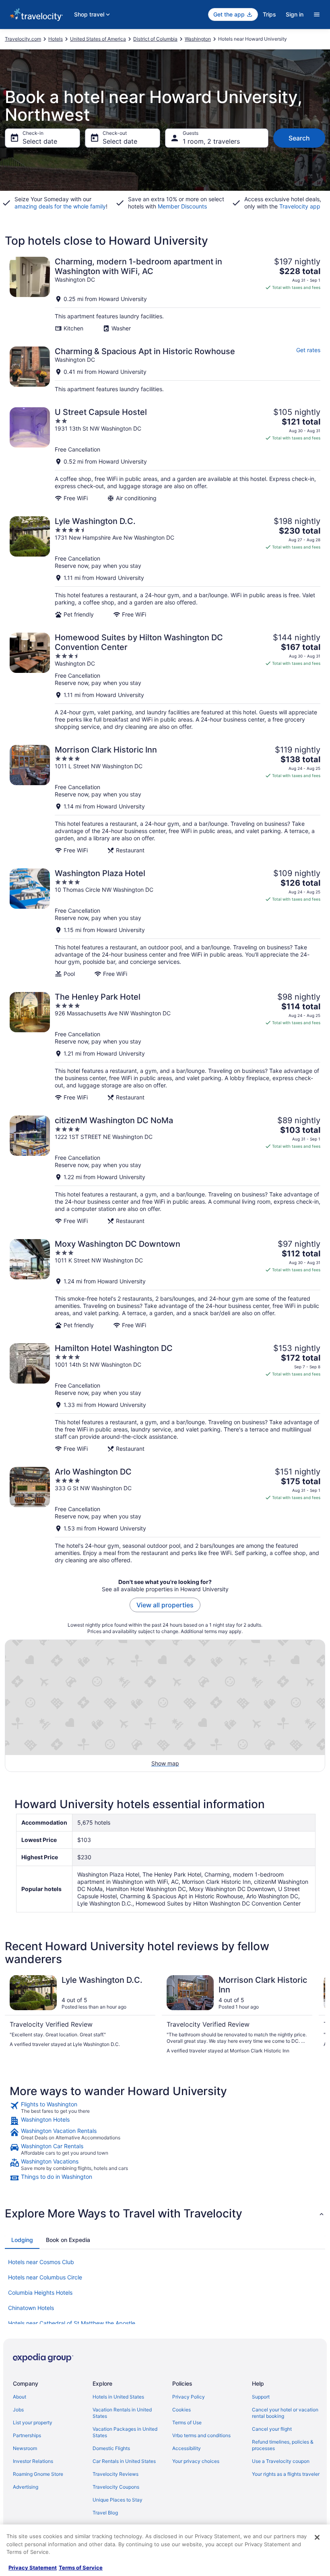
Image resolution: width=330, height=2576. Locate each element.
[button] (165, 2213)
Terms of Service (81, 2568)
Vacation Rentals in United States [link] (122, 2413)
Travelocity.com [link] (23, 39)
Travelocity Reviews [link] (115, 2474)
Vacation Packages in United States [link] (125, 2432)
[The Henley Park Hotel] (165, 1047)
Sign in (295, 14)
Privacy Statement (33, 2568)
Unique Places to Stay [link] (118, 2500)
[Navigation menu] (317, 14)
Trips (269, 14)
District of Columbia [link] (155, 39)
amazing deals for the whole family (60, 206)
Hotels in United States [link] (118, 2397)
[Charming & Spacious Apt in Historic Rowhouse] (165, 370)
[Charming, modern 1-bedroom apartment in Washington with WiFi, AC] (165, 294)
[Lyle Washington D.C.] (165, 567)
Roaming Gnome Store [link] (38, 2474)
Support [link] (261, 2397)
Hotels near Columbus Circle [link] (45, 2277)
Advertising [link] (26, 2487)
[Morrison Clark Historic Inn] (165, 799)
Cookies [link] (181, 2410)
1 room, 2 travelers (211, 141)
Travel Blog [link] (105, 2513)
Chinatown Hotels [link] (31, 2308)
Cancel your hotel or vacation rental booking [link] (285, 2413)
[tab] (22, 2240)
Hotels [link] (56, 39)
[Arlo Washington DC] (165, 1515)
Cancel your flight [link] (272, 2429)
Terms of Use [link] (187, 2422)
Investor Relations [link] (33, 2461)
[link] (165, 2108)
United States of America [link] (98, 39)
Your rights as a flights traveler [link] (286, 2474)
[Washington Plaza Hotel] (165, 923)
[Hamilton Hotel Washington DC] (165, 1398)
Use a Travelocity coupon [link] (281, 2461)
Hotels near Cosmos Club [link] (41, 2262)
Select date (40, 141)
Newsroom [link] (25, 2448)
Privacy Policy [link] (189, 2397)
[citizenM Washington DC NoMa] (165, 1170)
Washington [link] (198, 39)
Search (299, 138)
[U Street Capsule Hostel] (165, 455)
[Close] (317, 2537)
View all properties (165, 1605)
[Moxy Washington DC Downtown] (165, 1284)
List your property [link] (33, 2422)
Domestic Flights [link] (111, 2448)
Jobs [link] (18, 2410)
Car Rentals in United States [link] (124, 2461)
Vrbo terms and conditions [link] (201, 2435)
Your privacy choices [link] (196, 2461)
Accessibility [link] (187, 2448)
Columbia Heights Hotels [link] (40, 2292)
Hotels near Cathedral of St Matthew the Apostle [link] (72, 2323)
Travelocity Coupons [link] (116, 2487)
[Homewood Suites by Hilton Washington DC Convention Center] (165, 682)
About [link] (20, 2397)
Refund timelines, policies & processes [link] (283, 2445)
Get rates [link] (308, 350)
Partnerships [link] (27, 2435)
